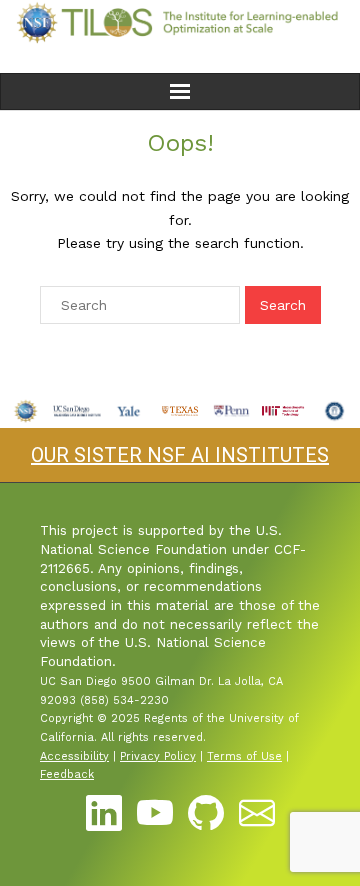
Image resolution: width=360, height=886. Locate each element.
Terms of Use (244, 756)
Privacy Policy (158, 756)
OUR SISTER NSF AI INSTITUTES (180, 455)
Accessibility (74, 756)
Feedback (67, 774)
